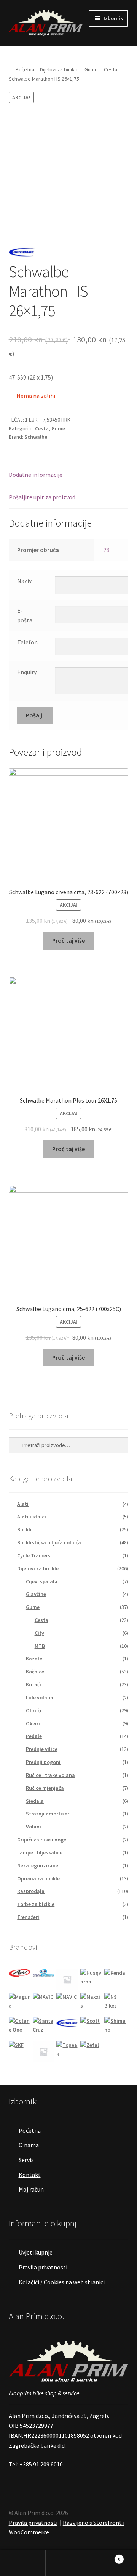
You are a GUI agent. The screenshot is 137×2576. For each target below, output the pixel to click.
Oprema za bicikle (38, 1878)
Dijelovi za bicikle (59, 69)
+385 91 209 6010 (41, 2464)
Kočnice (35, 1672)
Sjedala (35, 1801)
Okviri (33, 1723)
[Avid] (20, 1973)
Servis (26, 2160)
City (39, 1633)
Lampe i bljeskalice (40, 1852)
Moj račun (31, 2189)
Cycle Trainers (34, 1555)
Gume (91, 69)
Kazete (34, 1659)
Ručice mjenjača (45, 1788)
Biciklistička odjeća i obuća (49, 1542)
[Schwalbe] (67, 2022)
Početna (25, 69)
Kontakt (30, 2175)
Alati (23, 1504)
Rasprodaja (31, 1891)
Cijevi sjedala (42, 1581)
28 (106, 550)
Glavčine (36, 1594)
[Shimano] (115, 2028)
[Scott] (91, 2028)
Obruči (34, 1710)
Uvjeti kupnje (36, 2252)
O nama (29, 2145)
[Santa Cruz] (44, 2028)
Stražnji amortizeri (48, 1814)
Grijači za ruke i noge (42, 1840)
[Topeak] (67, 2052)
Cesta (111, 69)
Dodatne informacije (36, 475)
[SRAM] (44, 2052)
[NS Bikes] (115, 2003)
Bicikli (24, 1529)
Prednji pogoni (43, 1762)
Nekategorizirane (38, 1865)
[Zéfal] (91, 2052)
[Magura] (20, 2003)
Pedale (34, 1736)
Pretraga (68, 2563)
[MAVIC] (44, 2003)
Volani (33, 1827)
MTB (40, 1646)
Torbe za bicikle (36, 1904)
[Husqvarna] (91, 1979)
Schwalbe (36, 437)
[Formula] (67, 1979)
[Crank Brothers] (44, 1973)
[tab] (69, 475)
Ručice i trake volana (50, 1775)
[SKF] (20, 2052)
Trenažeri (28, 1917)
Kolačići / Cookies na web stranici (62, 2282)
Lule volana (40, 1697)
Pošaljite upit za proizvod (42, 497)
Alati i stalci (32, 1517)
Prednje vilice (42, 1749)
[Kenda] (115, 1979)
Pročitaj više (68, 940)
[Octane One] (20, 2028)
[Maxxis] (91, 2003)
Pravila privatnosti (43, 2267)
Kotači (33, 1684)
